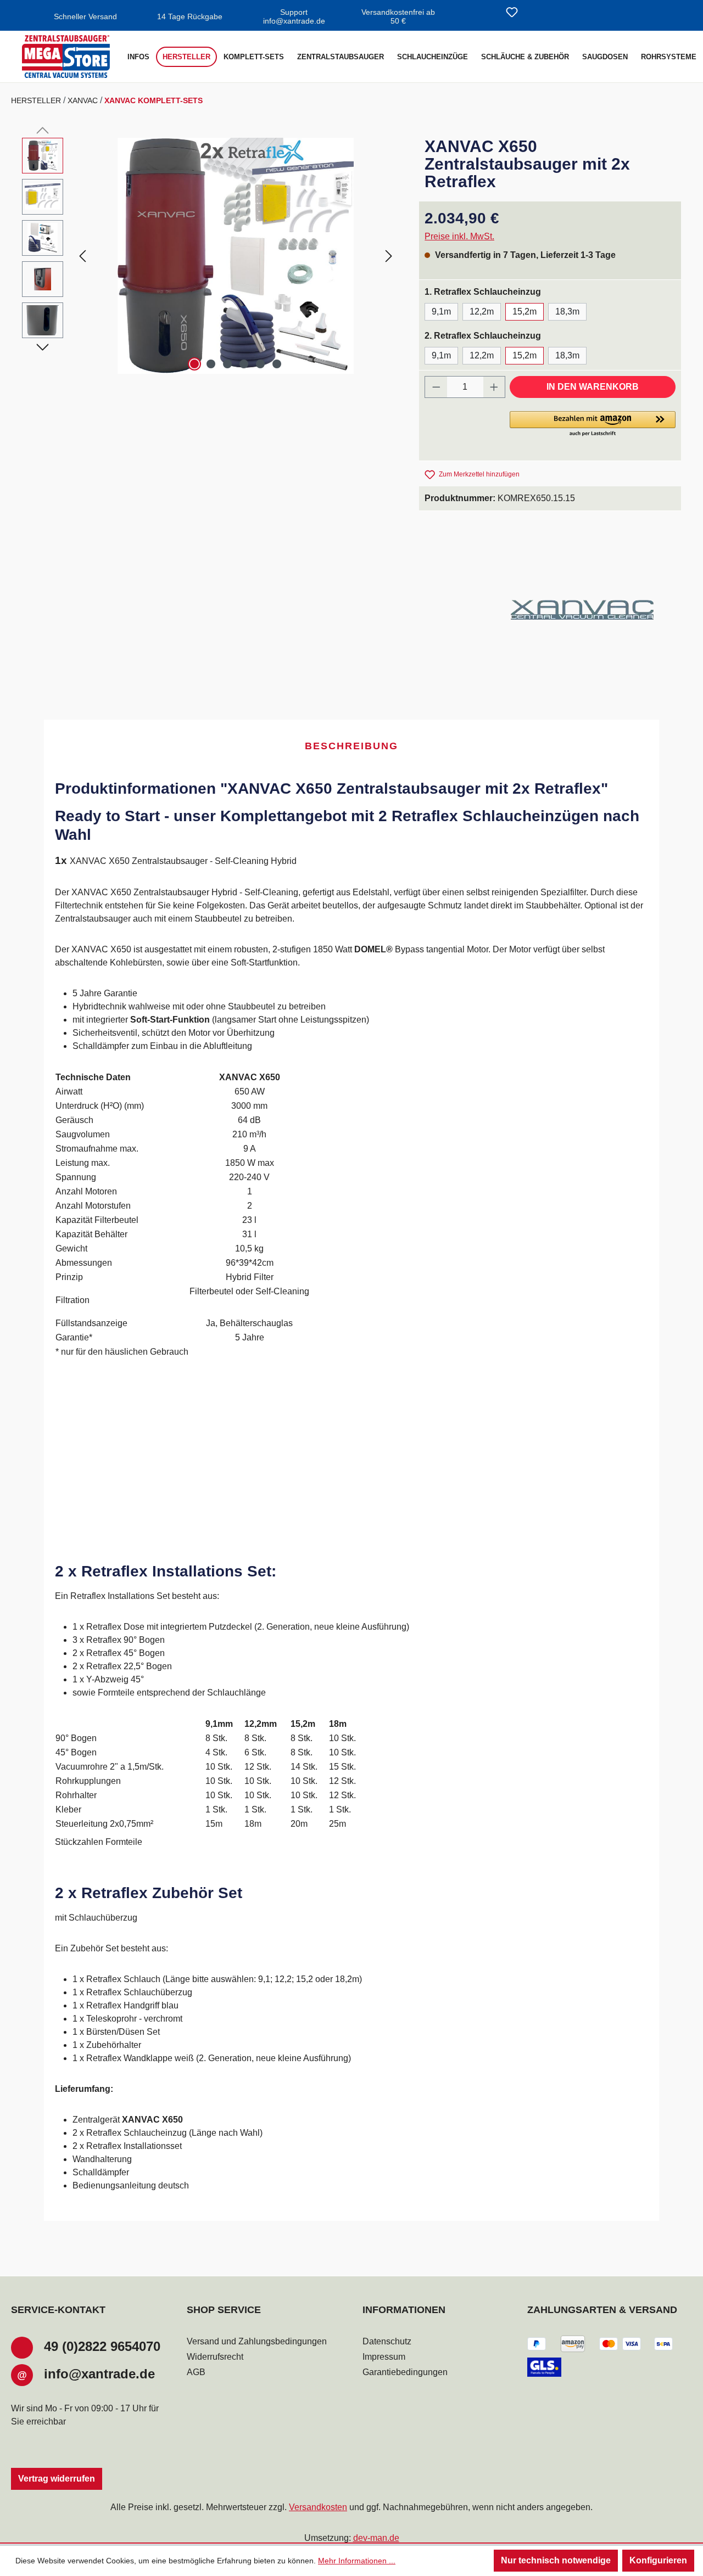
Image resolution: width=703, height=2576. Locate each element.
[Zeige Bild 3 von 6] (227, 364)
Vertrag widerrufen (57, 2479)
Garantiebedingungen (405, 2372)
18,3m (567, 312)
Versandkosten (318, 2507)
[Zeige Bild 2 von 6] (211, 364)
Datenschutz (387, 2341)
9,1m (441, 312)
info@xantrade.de (99, 2374)
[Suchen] (486, 13)
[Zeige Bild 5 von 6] (260, 364)
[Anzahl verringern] (436, 387)
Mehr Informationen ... (357, 2561)
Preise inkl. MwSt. (459, 236)
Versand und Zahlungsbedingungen (257, 2341)
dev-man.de (376, 2538)
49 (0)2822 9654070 (102, 2346)
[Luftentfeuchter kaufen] (66, 57)
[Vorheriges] (82, 256)
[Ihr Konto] (538, 13)
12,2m (482, 312)
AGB (196, 2372)
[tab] (351, 747)
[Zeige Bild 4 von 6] (244, 364)
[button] (593, 424)
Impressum (384, 2357)
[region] (210, 256)
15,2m (525, 312)
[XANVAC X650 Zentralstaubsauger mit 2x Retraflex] (236, 256)
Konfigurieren (658, 2560)
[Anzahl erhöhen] (494, 387)
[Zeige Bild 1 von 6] (194, 364)
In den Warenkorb (593, 387)
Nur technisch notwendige (556, 2560)
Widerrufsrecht (215, 2357)
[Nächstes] (389, 256)
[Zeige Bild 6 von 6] (277, 364)
